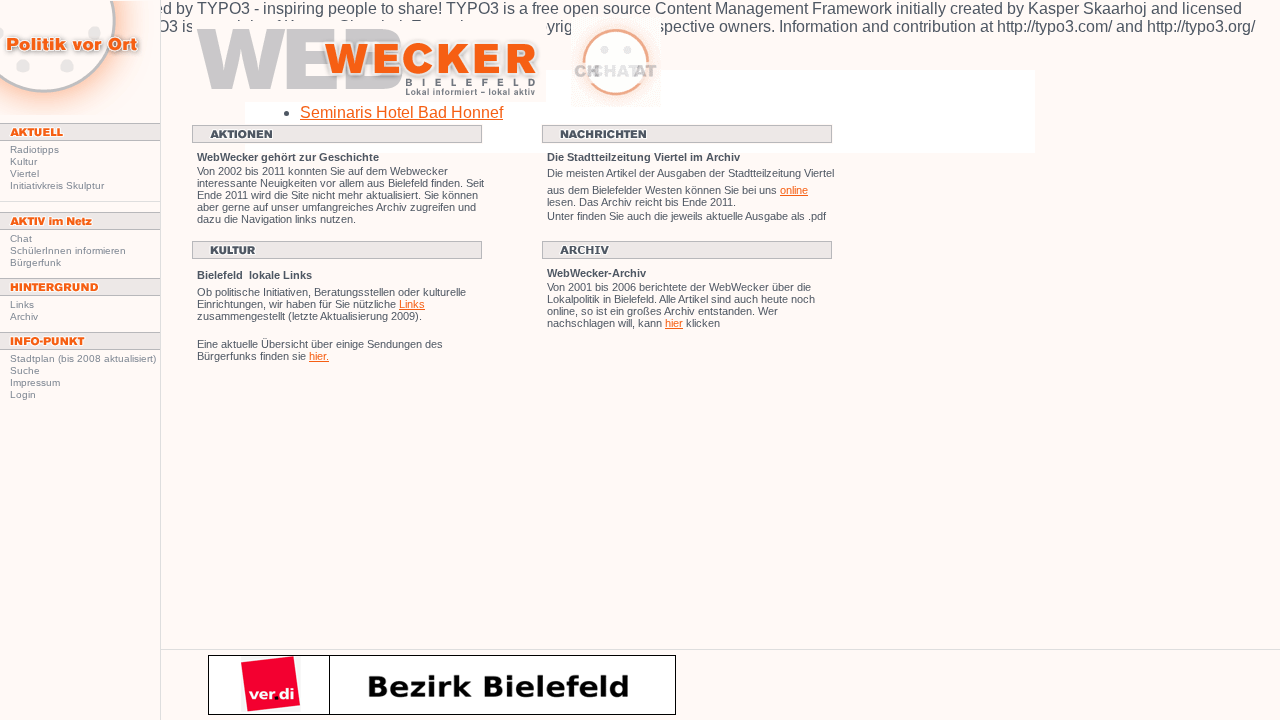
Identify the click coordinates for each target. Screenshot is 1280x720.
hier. (319, 356)
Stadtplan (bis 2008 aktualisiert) (83, 358)
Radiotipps (34, 149)
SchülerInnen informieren (68, 250)
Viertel (24, 173)
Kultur (23, 161)
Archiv (24, 316)
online (794, 190)
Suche (25, 370)
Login (23, 394)
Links (22, 304)
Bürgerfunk (35, 262)
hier (674, 323)
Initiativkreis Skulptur (57, 185)
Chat (21, 238)
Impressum (35, 382)
